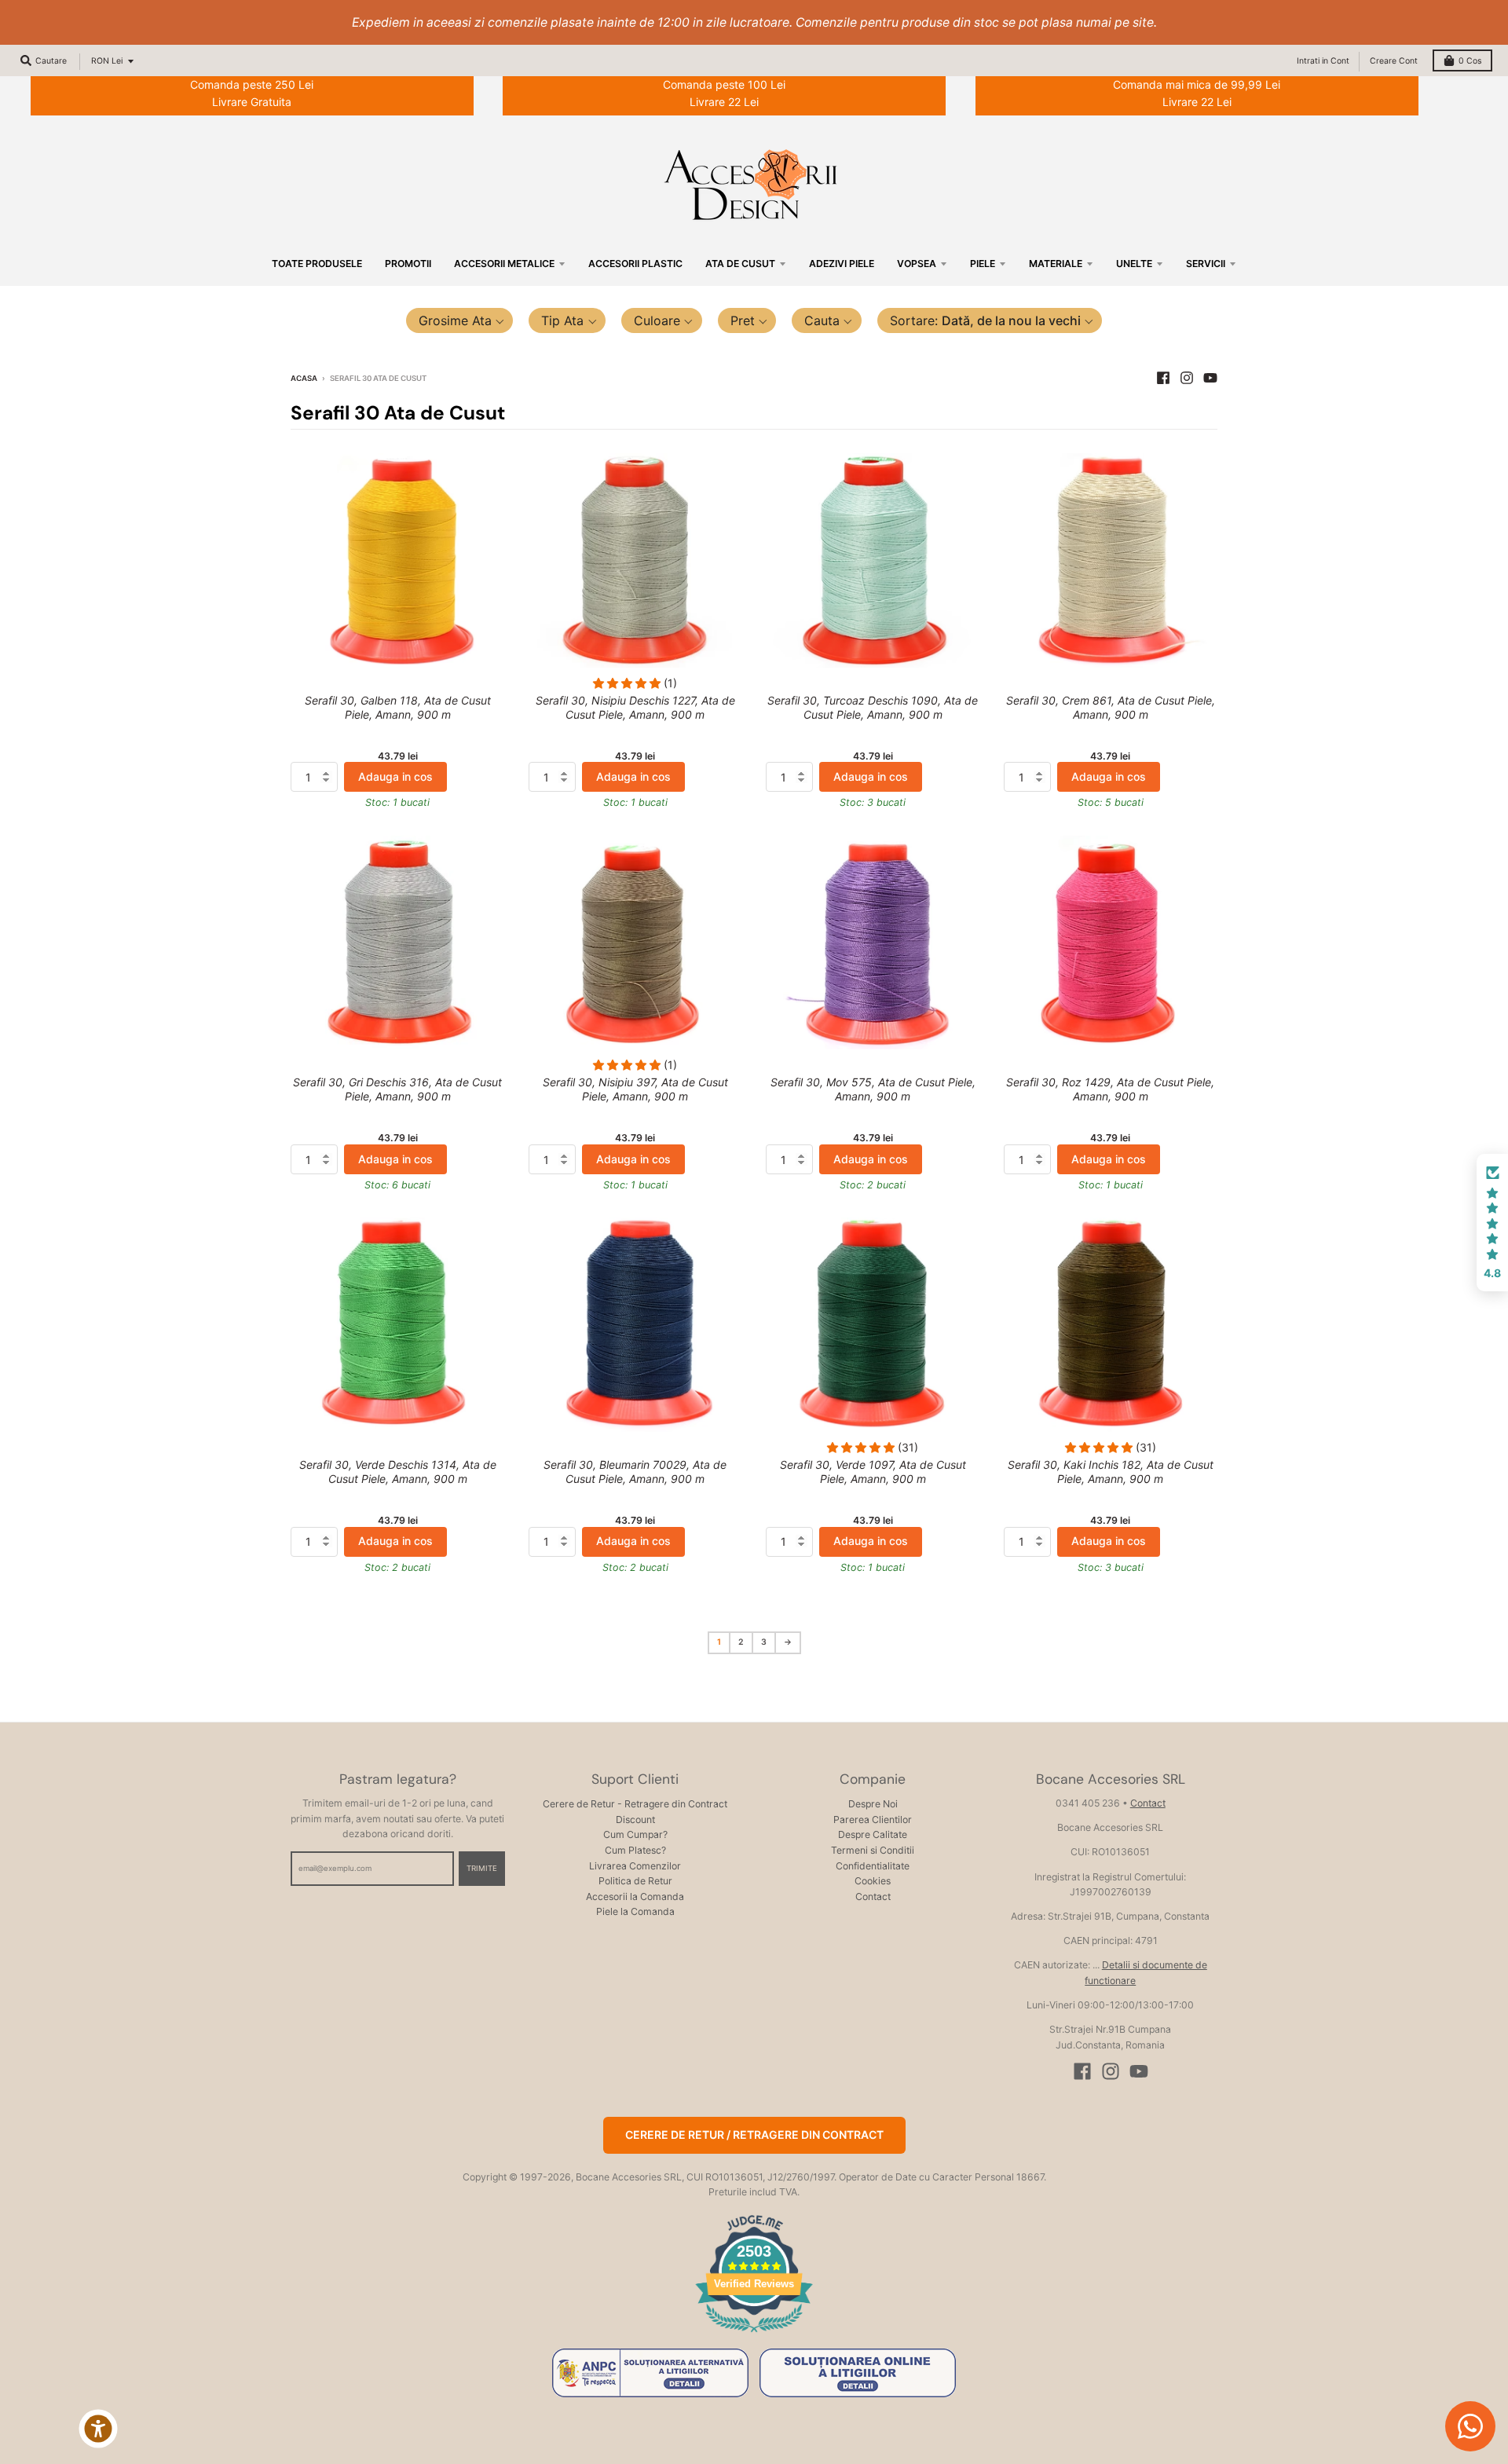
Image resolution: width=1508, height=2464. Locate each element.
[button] (460, 320)
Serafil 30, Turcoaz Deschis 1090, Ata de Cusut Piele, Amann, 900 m (873, 707)
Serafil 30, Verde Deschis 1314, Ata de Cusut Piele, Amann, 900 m (398, 1472)
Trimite (482, 1868)
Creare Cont (1394, 61)
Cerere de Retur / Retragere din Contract (754, 2134)
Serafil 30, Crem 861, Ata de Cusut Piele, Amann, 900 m (1111, 707)
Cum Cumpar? (635, 1834)
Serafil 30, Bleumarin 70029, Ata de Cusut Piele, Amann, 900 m (635, 1472)
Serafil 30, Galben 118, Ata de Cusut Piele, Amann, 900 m (398, 707)
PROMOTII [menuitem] (408, 264)
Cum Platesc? (635, 1850)
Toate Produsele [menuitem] (317, 264)
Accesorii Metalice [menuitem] (504, 264)
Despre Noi (873, 1804)
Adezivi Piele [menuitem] (842, 264)
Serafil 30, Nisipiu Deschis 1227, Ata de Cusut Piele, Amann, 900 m (635, 707)
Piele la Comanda (635, 1911)
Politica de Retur (635, 1881)
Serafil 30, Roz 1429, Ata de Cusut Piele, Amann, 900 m (1110, 1089)
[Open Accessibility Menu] (98, 2429)
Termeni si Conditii (873, 1850)
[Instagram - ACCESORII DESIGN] (1187, 378)
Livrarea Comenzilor (635, 1866)
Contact (873, 1897)
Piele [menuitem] (983, 264)
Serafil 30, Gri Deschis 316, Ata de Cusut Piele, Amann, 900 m (397, 1089)
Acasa (304, 378)
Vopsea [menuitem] (917, 264)
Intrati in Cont (1323, 61)
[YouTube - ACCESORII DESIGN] (1210, 378)
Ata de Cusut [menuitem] (740, 264)
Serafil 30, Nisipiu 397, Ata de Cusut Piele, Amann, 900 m (635, 1089)
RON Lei (107, 61)
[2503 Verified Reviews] (754, 2335)
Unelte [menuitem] (1134, 264)
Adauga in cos (395, 776)
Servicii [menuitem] (1206, 264)
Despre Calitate (873, 1834)
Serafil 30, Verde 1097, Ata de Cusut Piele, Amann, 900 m (873, 1472)
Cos (1470, 61)
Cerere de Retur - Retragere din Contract (635, 1804)
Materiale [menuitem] (1056, 264)
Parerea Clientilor (873, 1820)
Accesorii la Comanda (635, 1897)
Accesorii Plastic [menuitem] (635, 264)
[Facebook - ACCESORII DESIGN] (1163, 378)
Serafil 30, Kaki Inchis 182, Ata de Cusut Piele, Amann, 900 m (1111, 1472)
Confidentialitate (873, 1866)
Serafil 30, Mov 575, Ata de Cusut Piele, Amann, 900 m (873, 1089)
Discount (635, 1820)
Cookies (873, 1881)
